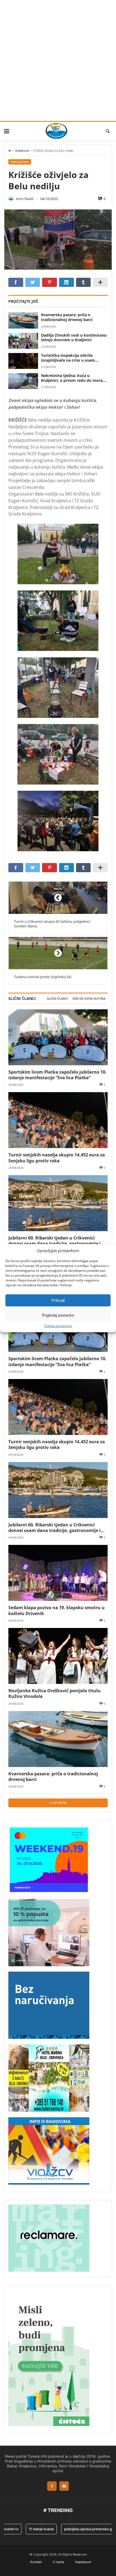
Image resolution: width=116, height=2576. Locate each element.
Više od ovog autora (89, 999)
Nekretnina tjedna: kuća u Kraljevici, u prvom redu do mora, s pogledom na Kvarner (74, 378)
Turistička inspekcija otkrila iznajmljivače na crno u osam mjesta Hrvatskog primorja (68, 358)
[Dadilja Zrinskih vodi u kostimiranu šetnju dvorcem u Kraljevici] (23, 341)
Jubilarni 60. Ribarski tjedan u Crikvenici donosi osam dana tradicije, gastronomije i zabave (54, 1241)
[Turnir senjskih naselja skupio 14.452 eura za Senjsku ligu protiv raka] (58, 1120)
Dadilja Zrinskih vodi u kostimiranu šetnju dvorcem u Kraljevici (74, 338)
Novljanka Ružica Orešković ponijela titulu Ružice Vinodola (54, 1693)
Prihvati (58, 1300)
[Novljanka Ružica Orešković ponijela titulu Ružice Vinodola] (58, 1656)
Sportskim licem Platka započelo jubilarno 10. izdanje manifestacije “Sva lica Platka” (57, 1075)
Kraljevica (22, 151)
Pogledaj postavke (58, 1315)
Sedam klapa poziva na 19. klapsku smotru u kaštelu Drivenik (57, 1610)
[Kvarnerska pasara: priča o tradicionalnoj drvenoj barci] (23, 320)
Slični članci (57, 999)
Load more (58, 1803)
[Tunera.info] (56, 131)
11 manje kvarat (30, 2529)
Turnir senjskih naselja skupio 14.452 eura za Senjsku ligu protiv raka (57, 1158)
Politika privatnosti (58, 1326)
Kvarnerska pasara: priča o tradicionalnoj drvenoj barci (67, 317)
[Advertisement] (58, 60)
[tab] (57, 999)
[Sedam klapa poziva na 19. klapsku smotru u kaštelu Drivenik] (58, 1573)
